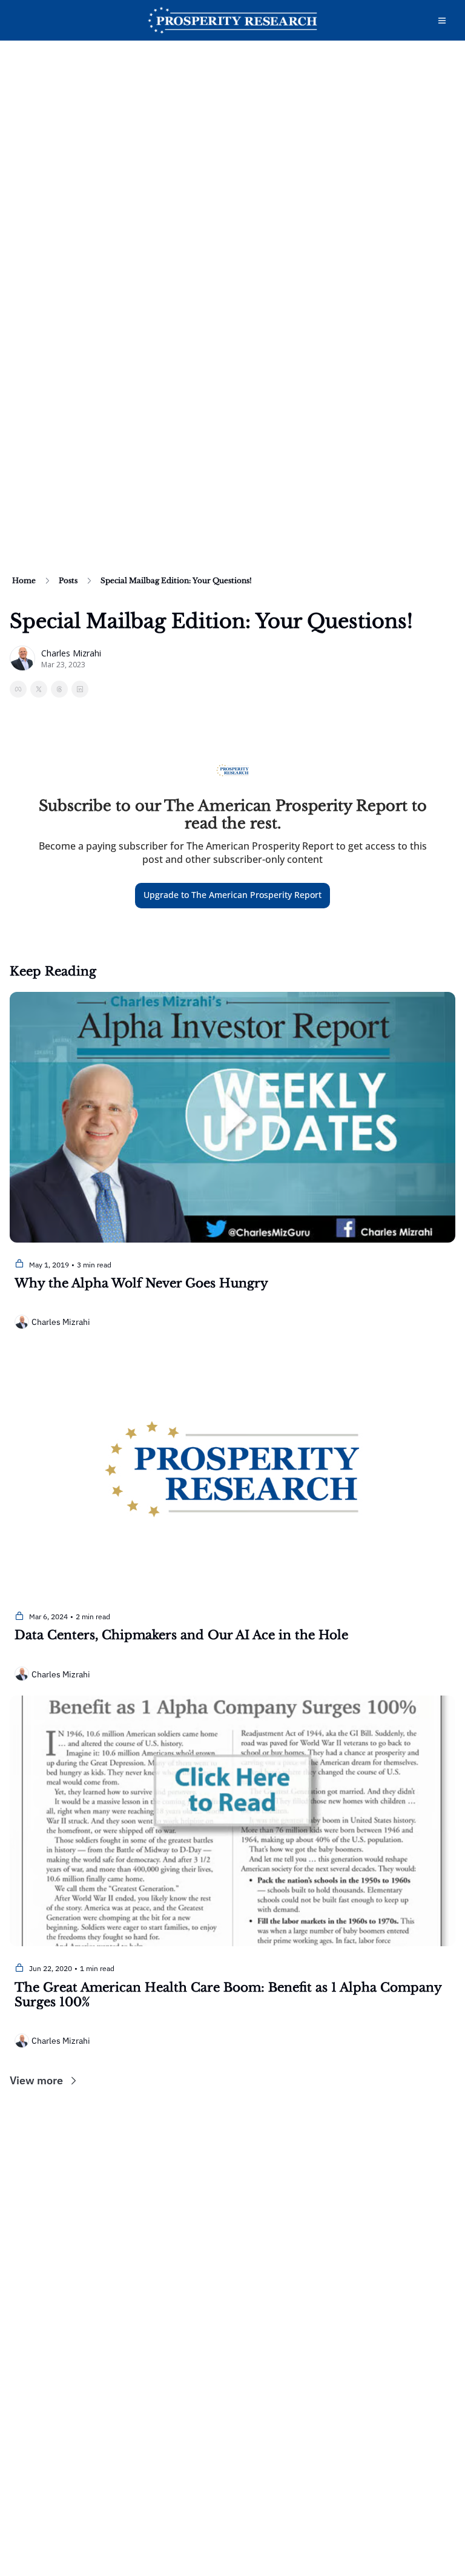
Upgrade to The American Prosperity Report (232, 895)
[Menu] (442, 21)
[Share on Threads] (59, 689)
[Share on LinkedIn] (80, 689)
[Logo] (232, 21)
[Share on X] (39, 689)
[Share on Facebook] (18, 689)
